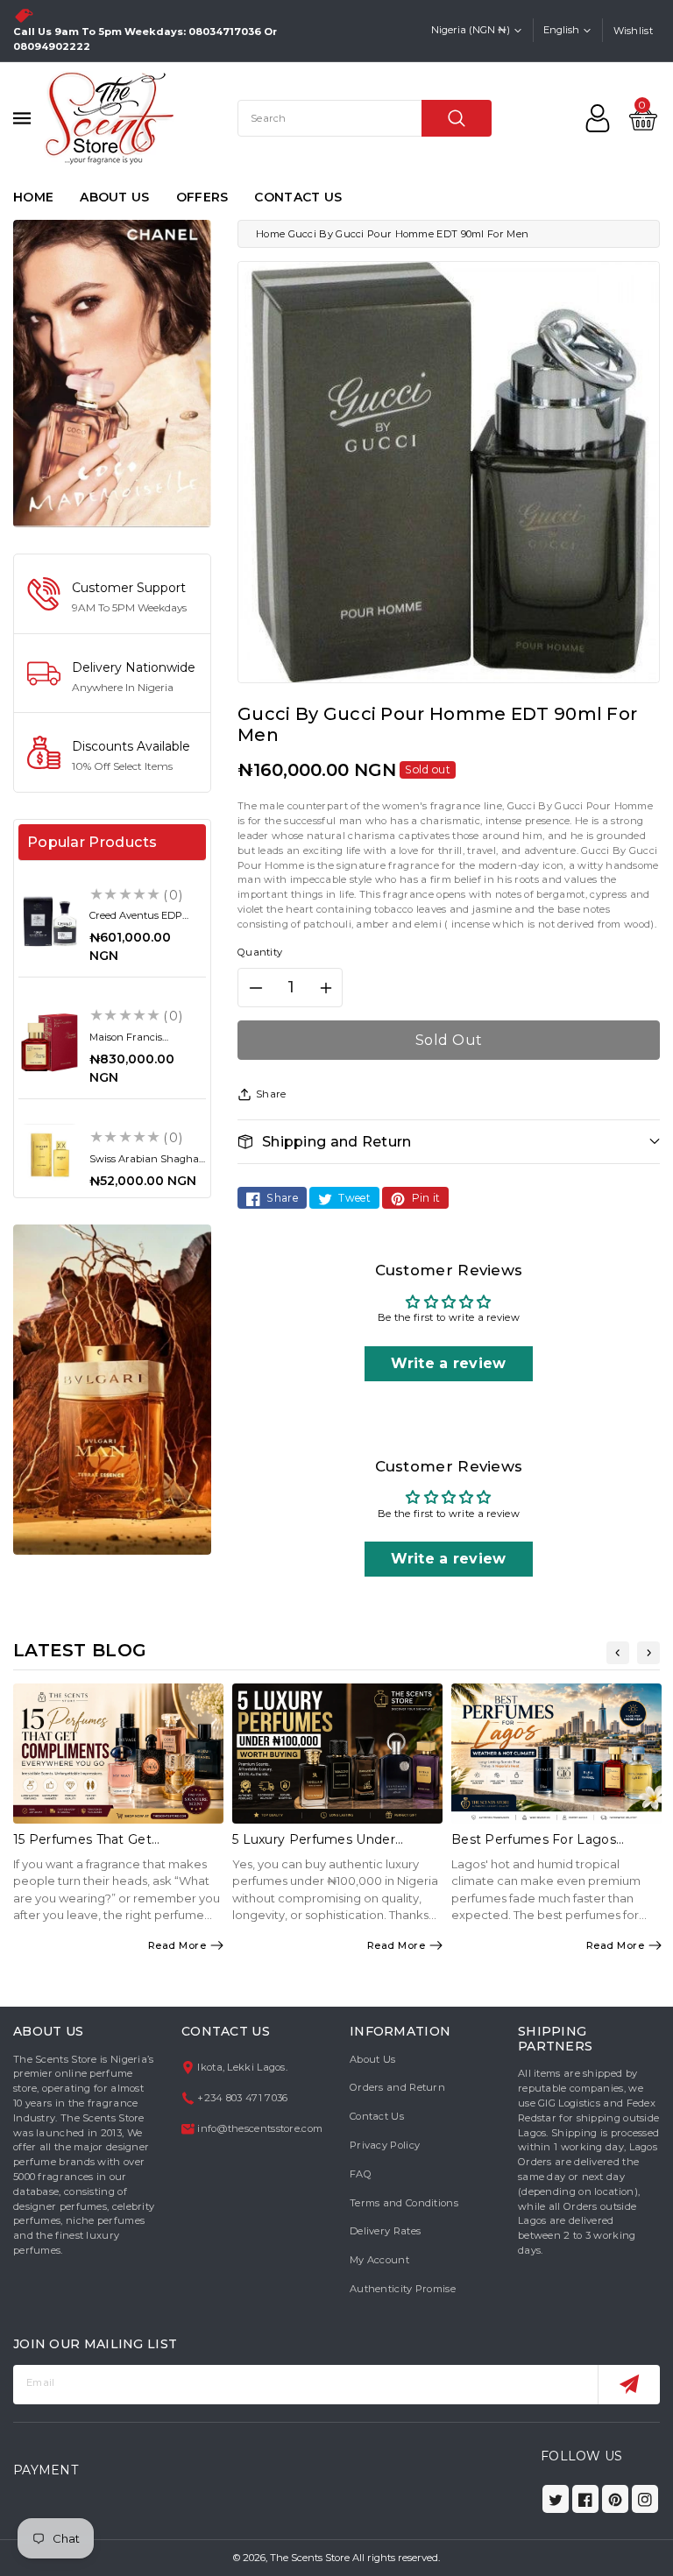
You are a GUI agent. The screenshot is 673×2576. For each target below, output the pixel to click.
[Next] (648, 1653)
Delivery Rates (385, 2231)
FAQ (361, 2174)
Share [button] (271, 1094)
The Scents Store (310, 2558)
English (561, 30)
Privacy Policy (385, 2145)
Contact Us (377, 2116)
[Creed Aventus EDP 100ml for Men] (50, 921)
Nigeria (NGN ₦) (471, 30)
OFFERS (202, 197)
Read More (177, 1945)
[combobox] (365, 118)
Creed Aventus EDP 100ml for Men (136, 921)
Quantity (260, 952)
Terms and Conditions (404, 2203)
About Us (372, 2059)
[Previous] (618, 1653)
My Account (379, 2260)
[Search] (457, 118)
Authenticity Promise (403, 2289)
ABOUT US (114, 197)
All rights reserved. (396, 2558)
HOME (33, 197)
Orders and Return (397, 2087)
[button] (449, 1142)
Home (270, 234)
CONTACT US (298, 197)
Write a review (448, 1363)
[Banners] (112, 372)
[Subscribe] (629, 2385)
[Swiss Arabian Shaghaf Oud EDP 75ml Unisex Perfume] (50, 1155)
